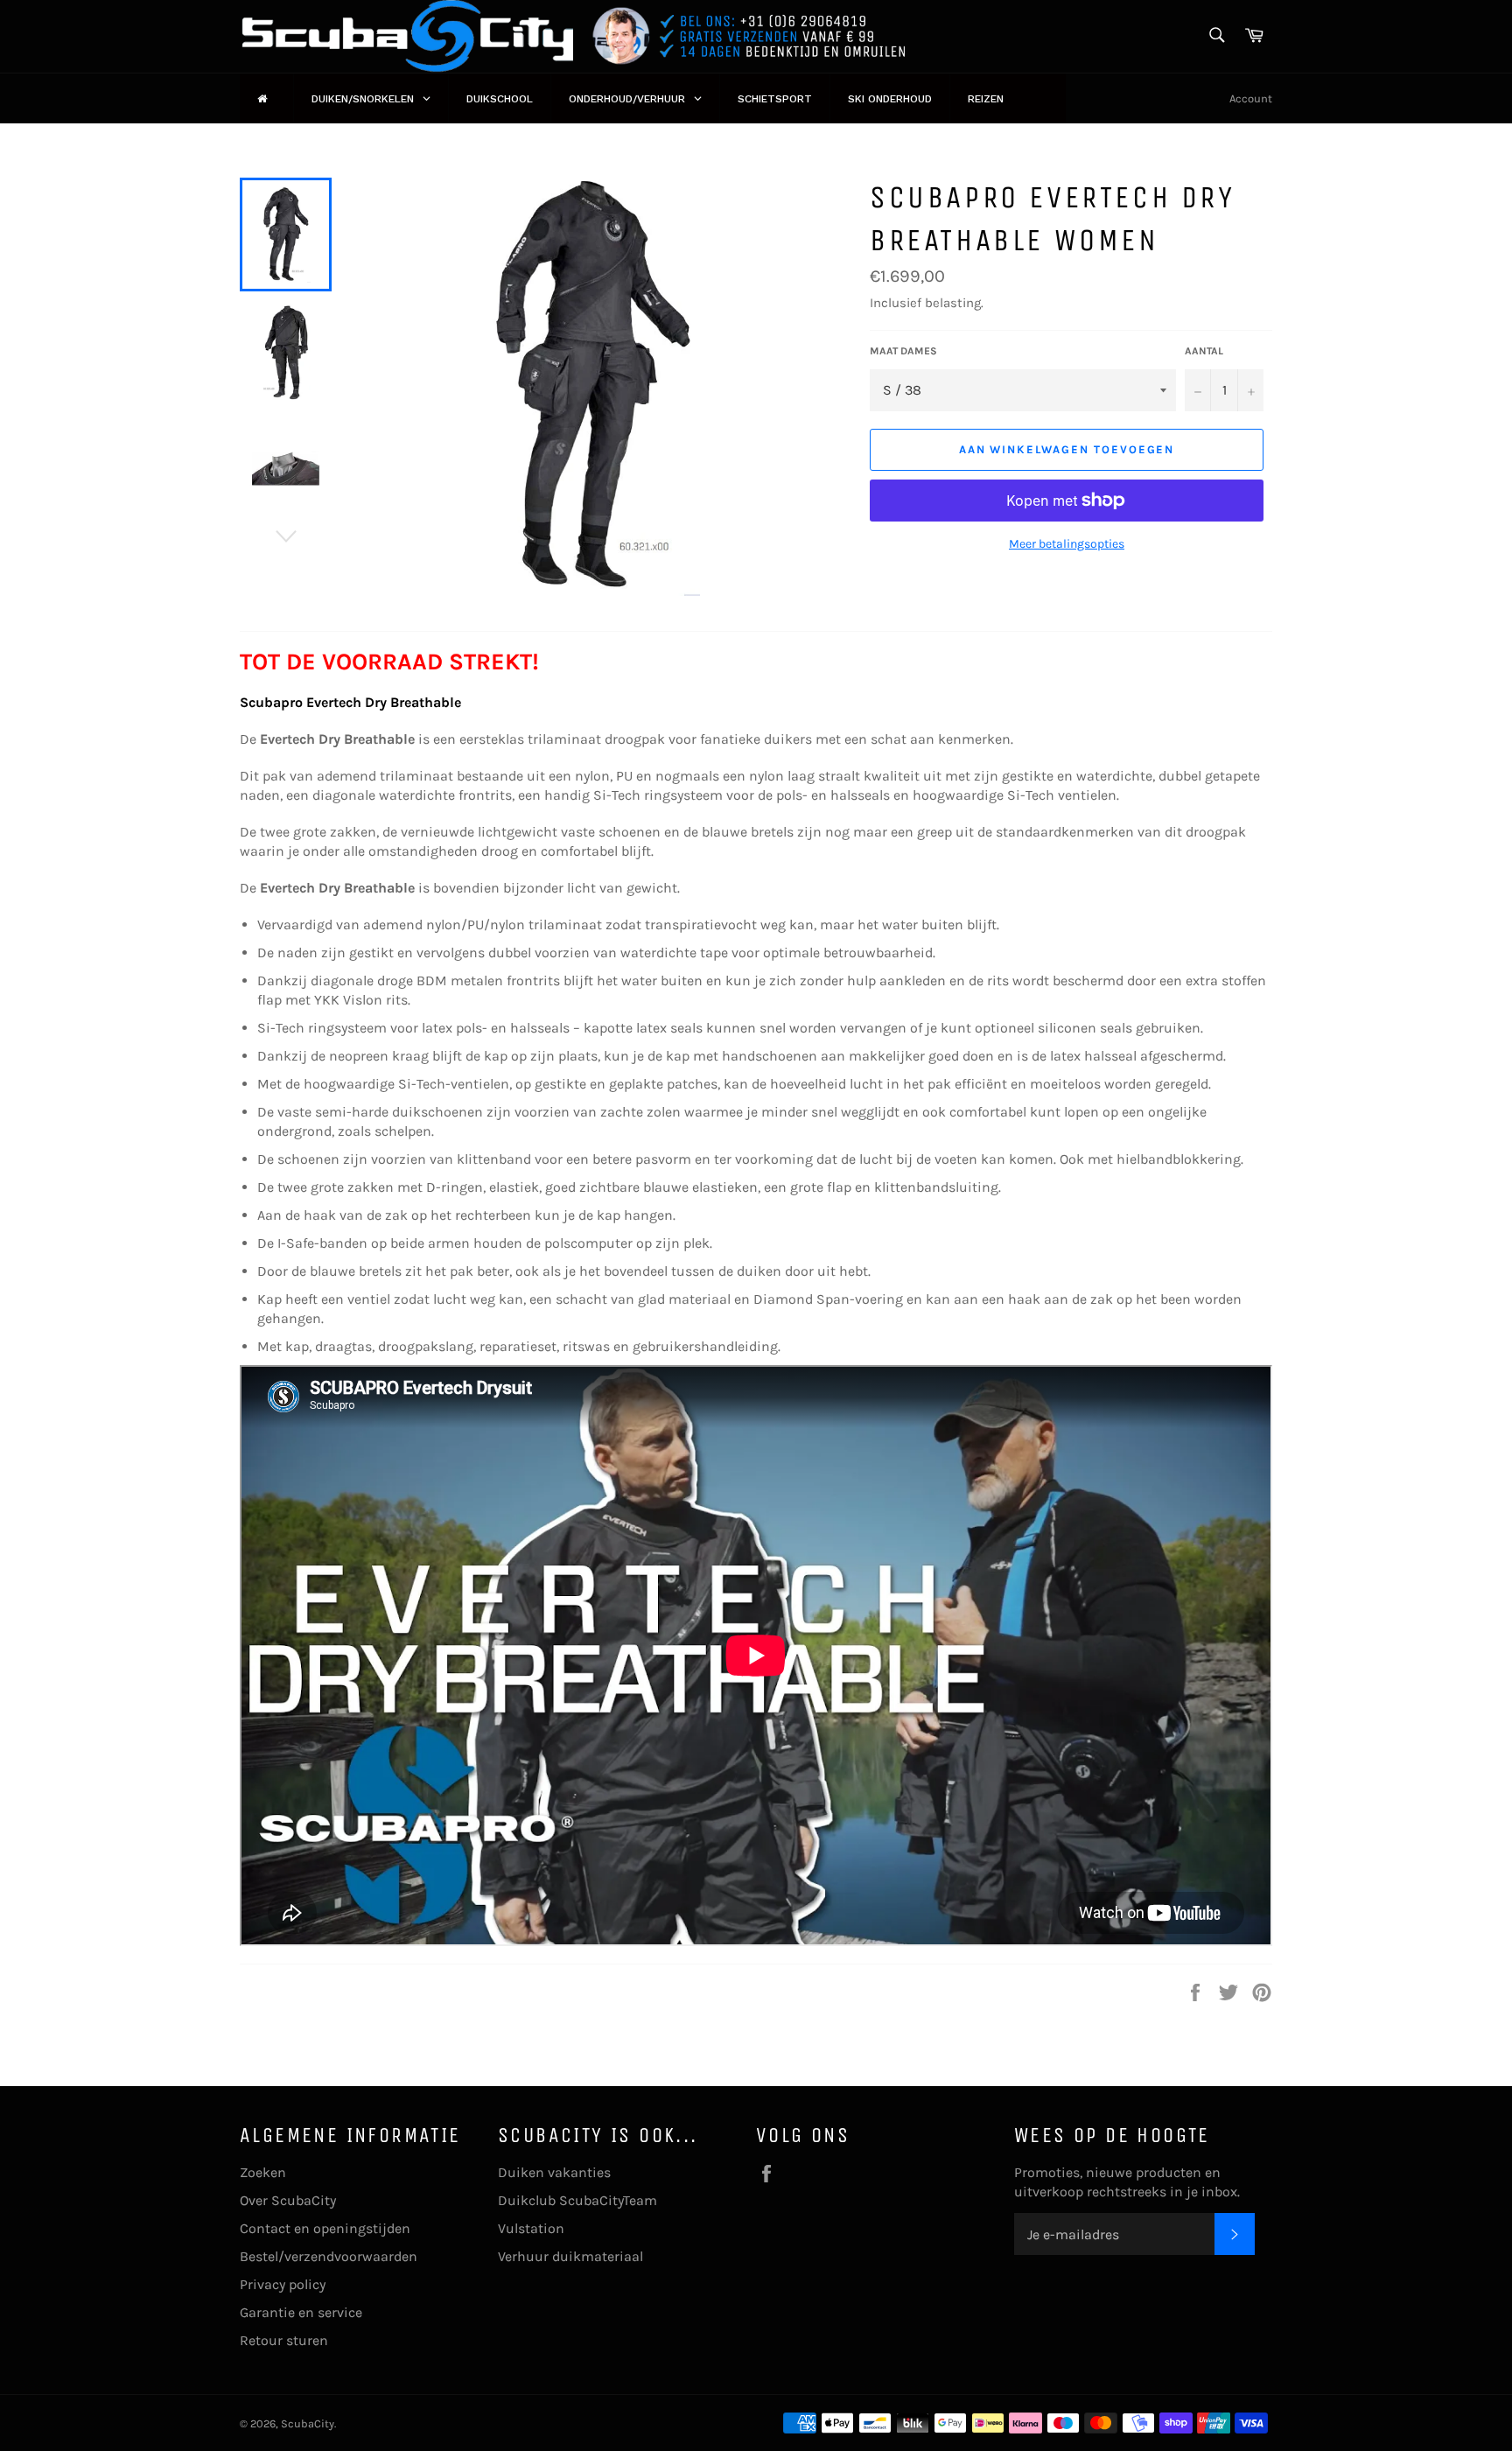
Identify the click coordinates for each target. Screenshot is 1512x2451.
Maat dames (903, 351)
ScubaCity (308, 2423)
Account (1251, 98)
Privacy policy (283, 2284)
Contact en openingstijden (325, 2228)
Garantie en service (301, 2312)
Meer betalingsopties (1067, 544)
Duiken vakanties (554, 2172)
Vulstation (531, 2228)
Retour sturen (284, 2340)
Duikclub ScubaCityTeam (577, 2200)
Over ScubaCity (288, 2200)
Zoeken (263, 2172)
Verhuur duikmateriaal (570, 2256)
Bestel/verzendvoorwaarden (329, 2256)
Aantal (1204, 351)
